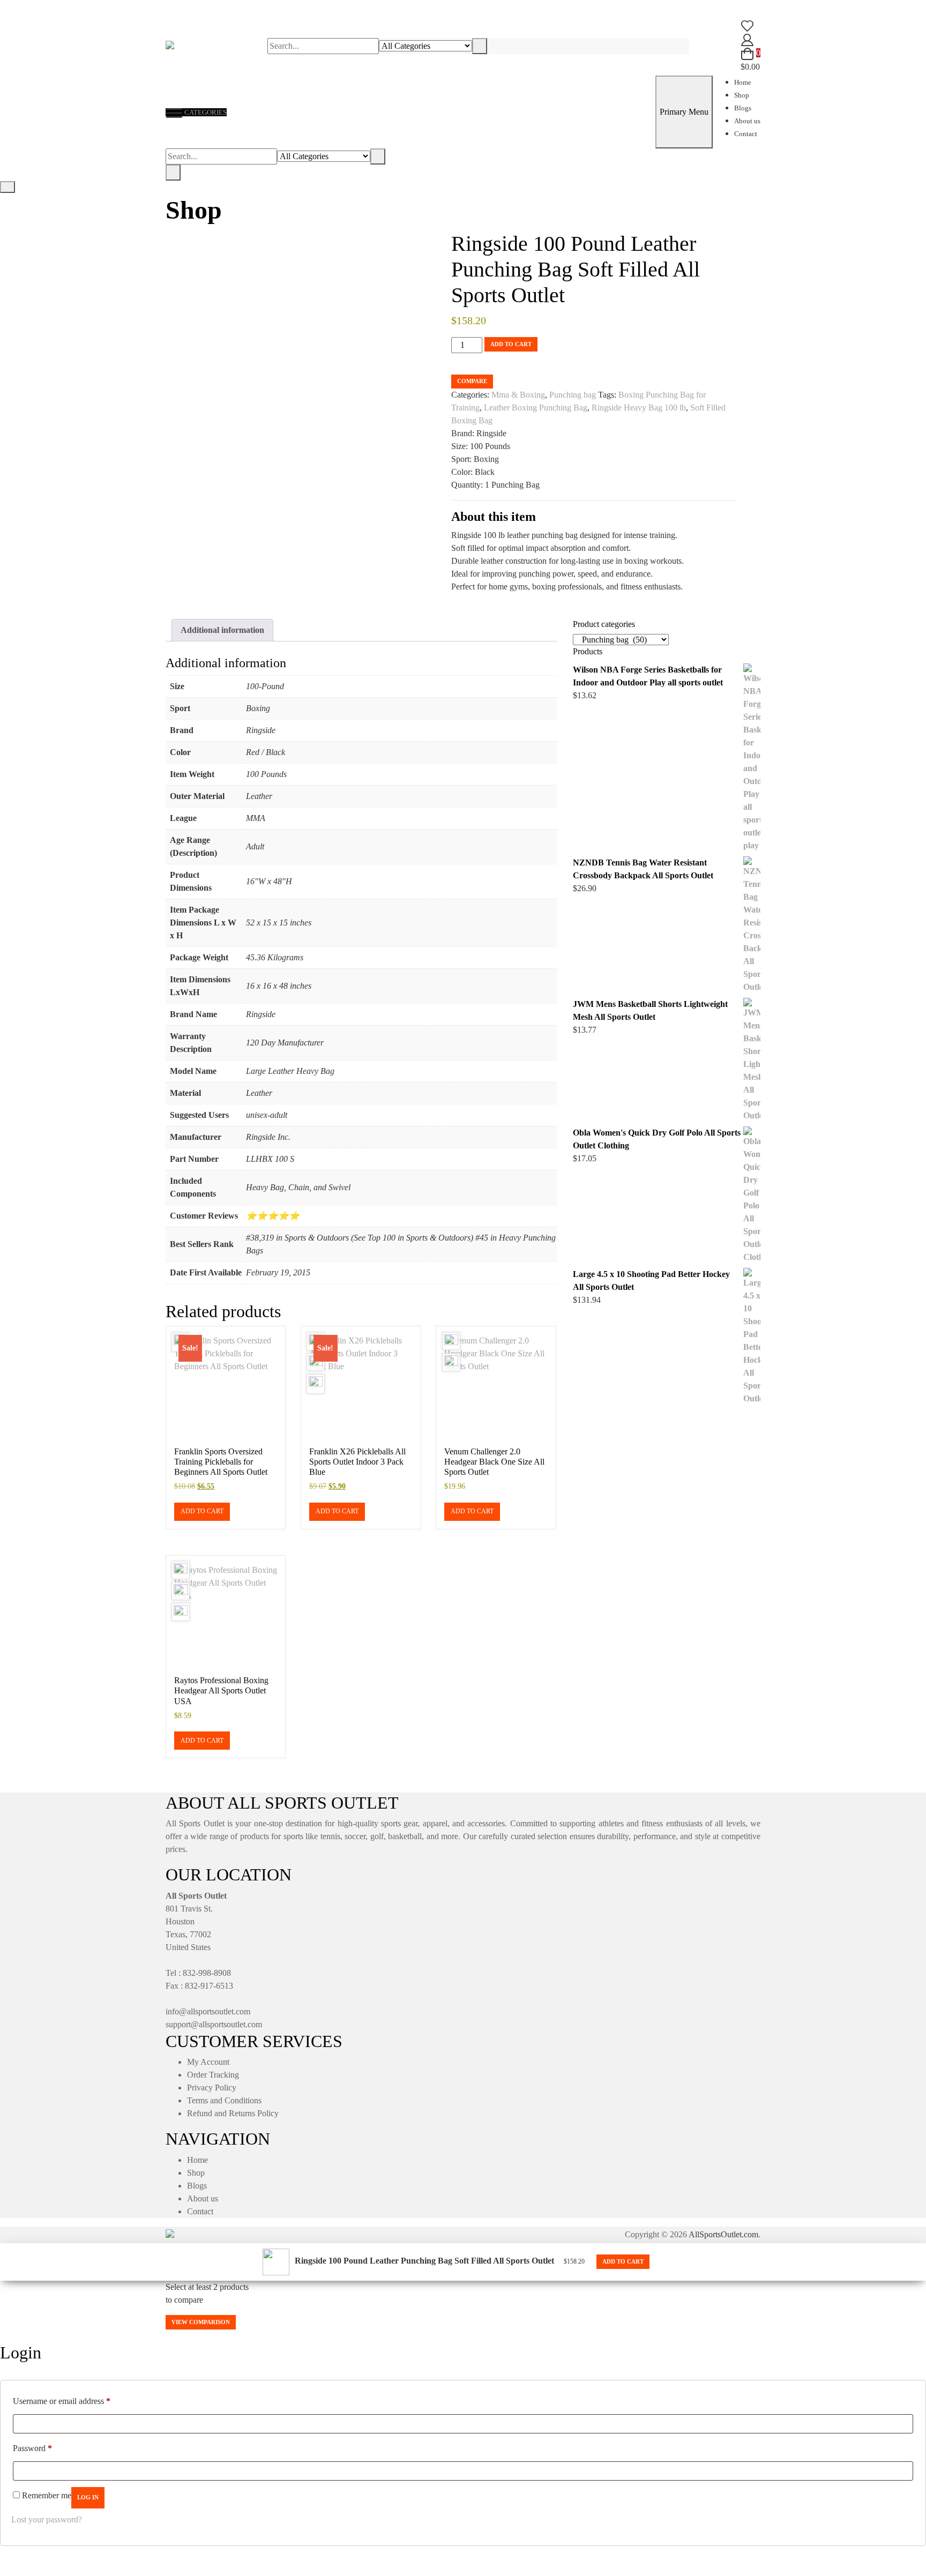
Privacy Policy (212, 2088)
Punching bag (573, 395)
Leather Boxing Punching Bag (536, 408)
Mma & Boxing (518, 395)
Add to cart (511, 344)
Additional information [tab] (222, 630)
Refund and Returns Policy (233, 2113)
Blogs (743, 108)
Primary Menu (684, 112)
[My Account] (747, 39)
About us (747, 121)
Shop (742, 95)
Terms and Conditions (224, 2100)
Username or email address (62, 2401)
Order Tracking (213, 2075)
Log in (88, 2497)
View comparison (201, 2322)
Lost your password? (47, 2519)
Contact (746, 134)
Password (32, 2448)
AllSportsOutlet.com (723, 2234)
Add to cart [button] (202, 1511)
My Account (208, 2062)
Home (743, 82)
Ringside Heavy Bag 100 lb (639, 408)
